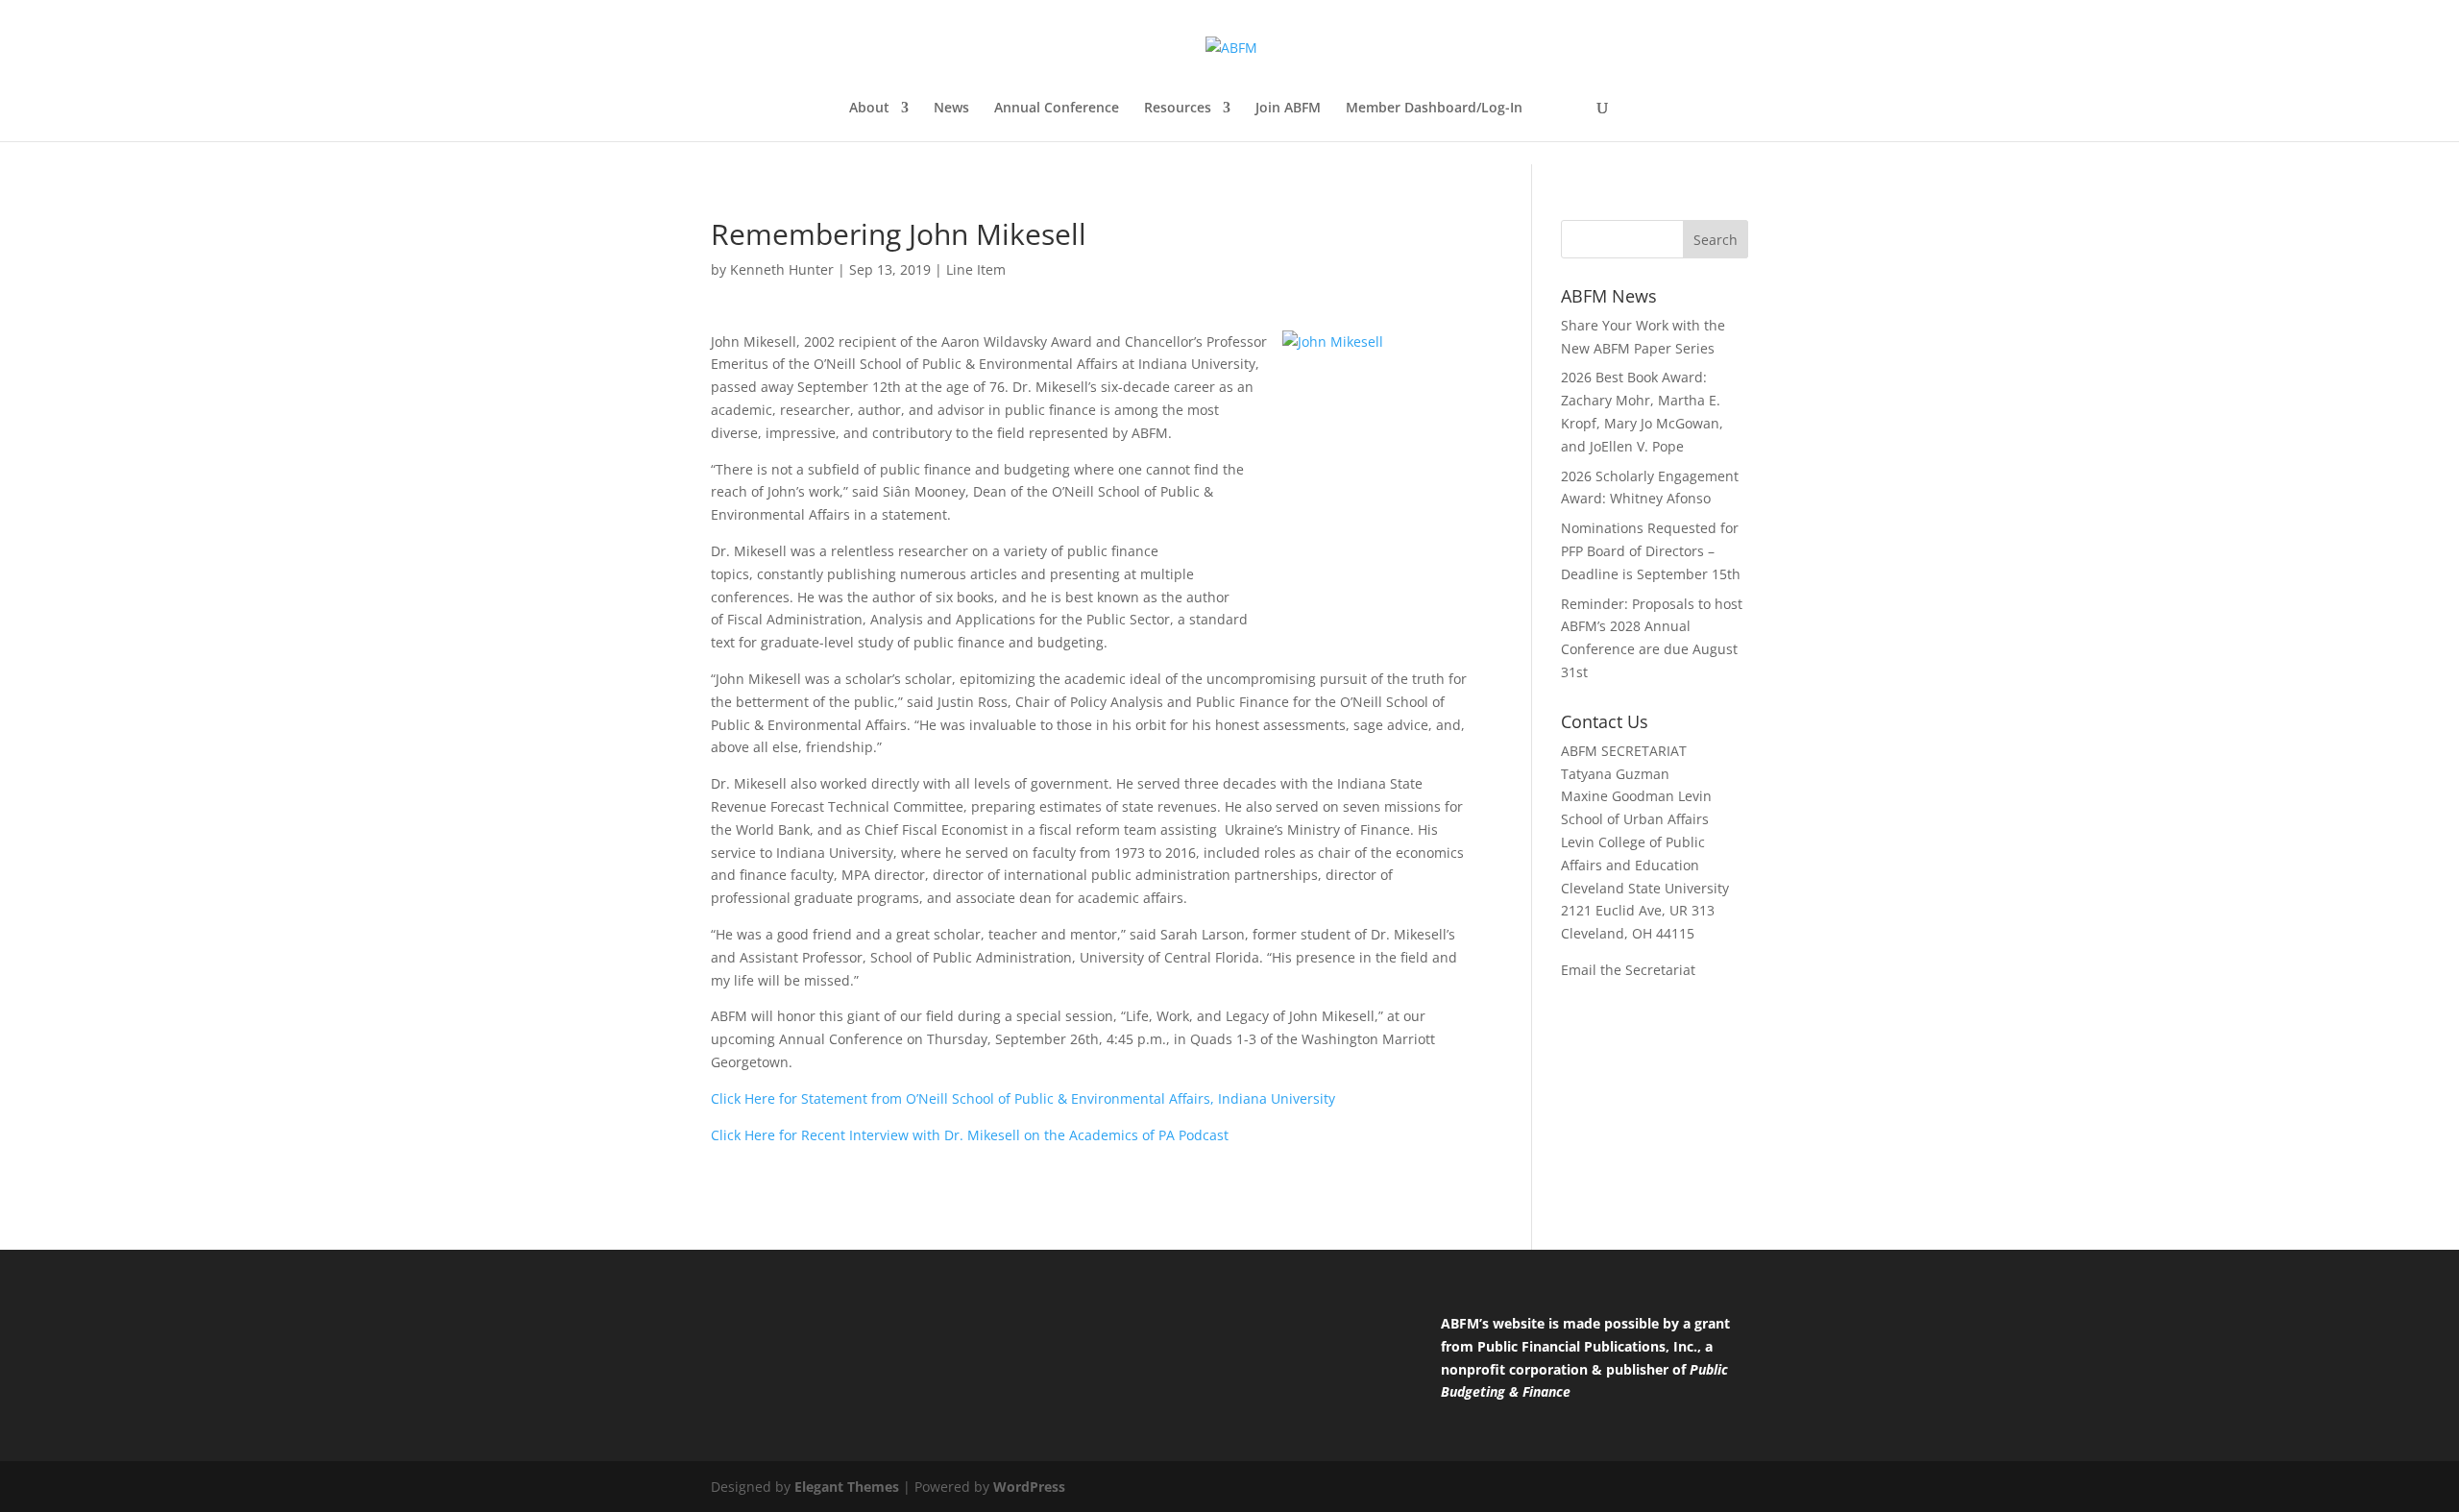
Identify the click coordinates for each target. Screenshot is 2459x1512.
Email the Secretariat (1628, 970)
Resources (1178, 109)
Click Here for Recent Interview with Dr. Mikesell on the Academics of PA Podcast (970, 1135)
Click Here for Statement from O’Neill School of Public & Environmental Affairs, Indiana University (1023, 1098)
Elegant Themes (847, 1487)
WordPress (1029, 1487)
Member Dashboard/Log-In (1434, 109)
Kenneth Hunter (782, 269)
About (869, 109)
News (951, 109)
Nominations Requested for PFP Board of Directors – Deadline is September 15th (1651, 551)
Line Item (976, 269)
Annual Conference (1057, 109)
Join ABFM (1288, 109)
